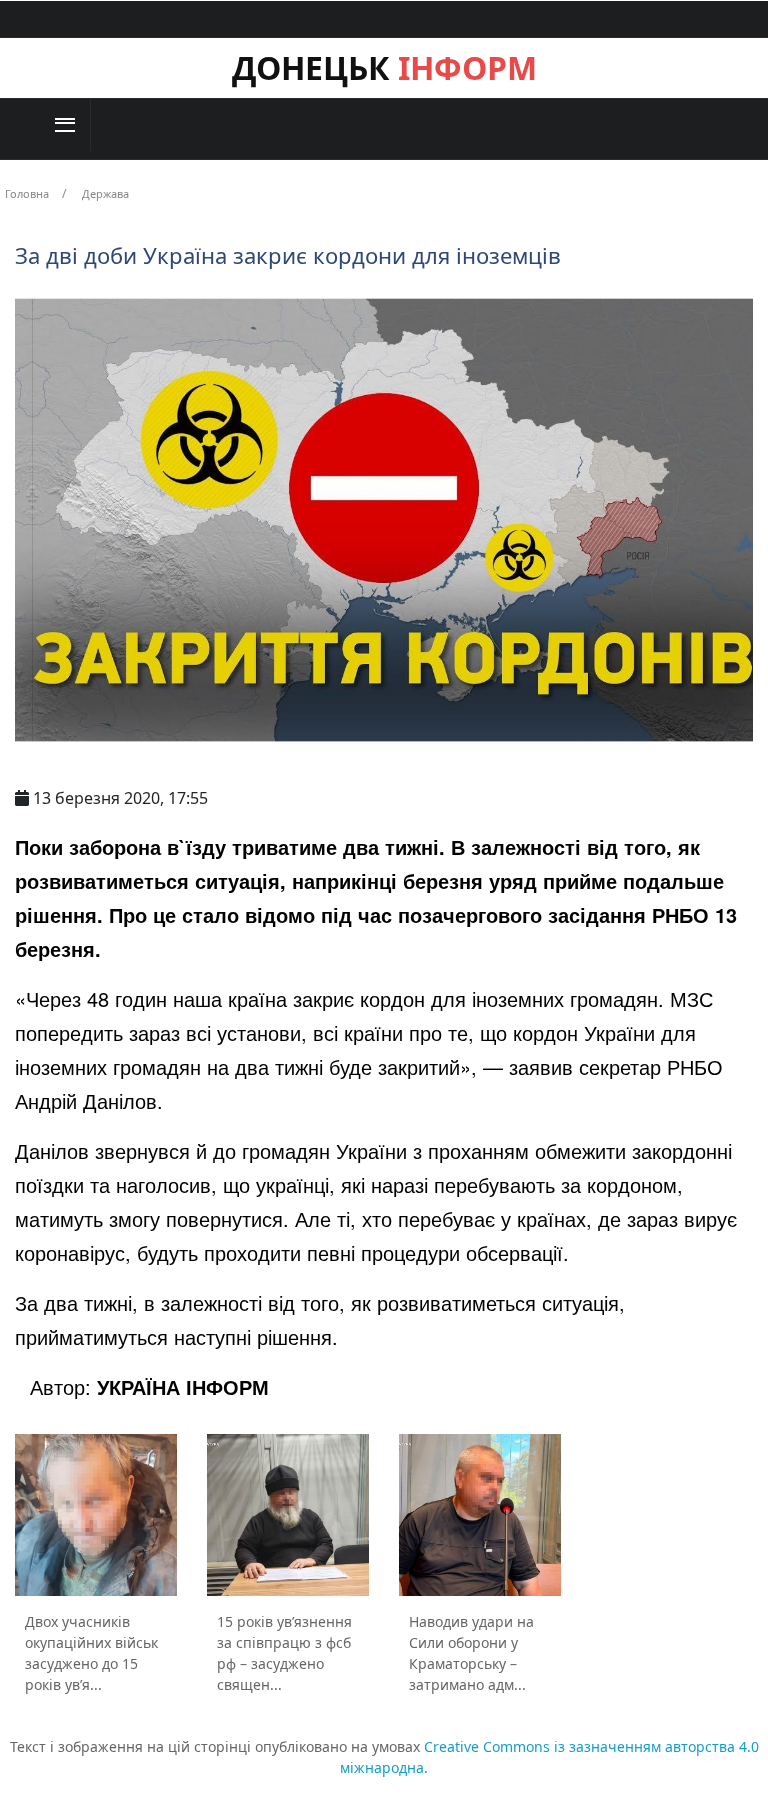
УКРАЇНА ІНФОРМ (183, 1386)
